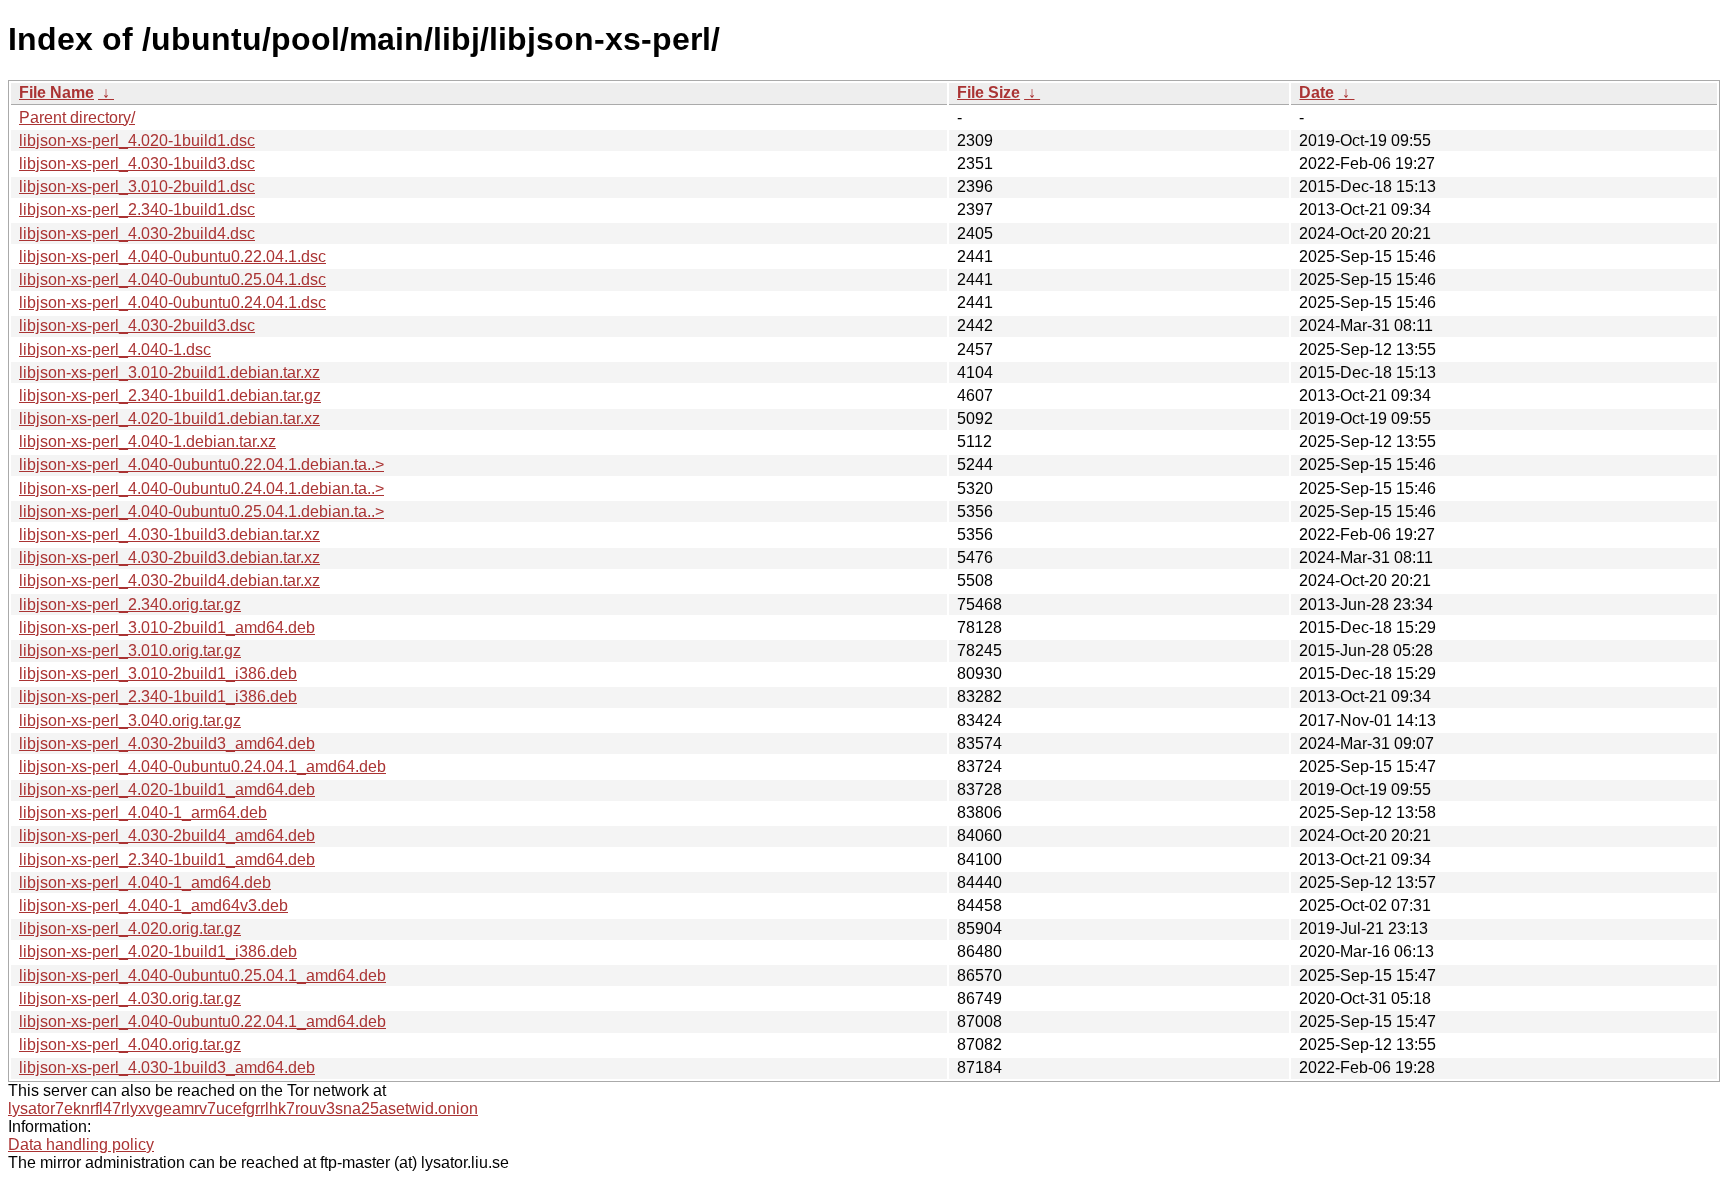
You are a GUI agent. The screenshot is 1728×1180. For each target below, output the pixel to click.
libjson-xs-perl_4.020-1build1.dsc (137, 140)
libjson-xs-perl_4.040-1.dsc (115, 349)
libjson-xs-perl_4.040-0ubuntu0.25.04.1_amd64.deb (202, 975)
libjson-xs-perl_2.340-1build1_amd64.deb (167, 859)
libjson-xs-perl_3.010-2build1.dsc (137, 186)
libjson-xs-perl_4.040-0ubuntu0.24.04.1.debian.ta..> (201, 488)
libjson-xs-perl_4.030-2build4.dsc (137, 233)
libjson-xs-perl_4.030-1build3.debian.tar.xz (169, 534)
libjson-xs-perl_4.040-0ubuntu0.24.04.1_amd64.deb (202, 766)
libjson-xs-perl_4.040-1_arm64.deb (143, 812)
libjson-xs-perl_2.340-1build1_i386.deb (158, 696)
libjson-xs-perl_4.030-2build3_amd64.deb (167, 743)
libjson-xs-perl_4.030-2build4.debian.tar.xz (169, 580)
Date (1316, 92)
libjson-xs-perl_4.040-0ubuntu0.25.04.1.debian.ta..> (201, 511)
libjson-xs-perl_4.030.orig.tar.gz (130, 998)
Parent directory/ (77, 117)
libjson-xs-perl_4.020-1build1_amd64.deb (167, 789)
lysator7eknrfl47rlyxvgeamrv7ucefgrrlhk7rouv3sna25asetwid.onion (243, 1108)
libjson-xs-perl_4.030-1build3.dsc (137, 163)
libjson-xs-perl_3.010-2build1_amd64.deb (167, 627)
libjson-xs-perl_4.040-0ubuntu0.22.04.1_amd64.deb (202, 1021)
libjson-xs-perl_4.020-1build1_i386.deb (158, 951)
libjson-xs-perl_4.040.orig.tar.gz (130, 1044)
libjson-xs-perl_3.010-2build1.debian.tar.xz (169, 372)
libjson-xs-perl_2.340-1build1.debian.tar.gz (170, 395)
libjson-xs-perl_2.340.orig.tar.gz (130, 604)
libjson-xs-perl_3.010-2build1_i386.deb (158, 673)
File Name (56, 92)
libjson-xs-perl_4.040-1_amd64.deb (145, 882)
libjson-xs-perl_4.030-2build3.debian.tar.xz (169, 557)
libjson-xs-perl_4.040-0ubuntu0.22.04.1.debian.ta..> (201, 464)
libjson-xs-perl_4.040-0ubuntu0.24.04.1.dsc (172, 302)
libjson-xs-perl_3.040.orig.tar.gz (130, 720)
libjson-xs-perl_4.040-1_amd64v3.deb (153, 905)
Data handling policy (81, 1144)
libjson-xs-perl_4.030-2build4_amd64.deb (167, 835)
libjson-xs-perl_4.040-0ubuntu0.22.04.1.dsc (172, 256)
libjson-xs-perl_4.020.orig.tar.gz (130, 928)
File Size (988, 92)
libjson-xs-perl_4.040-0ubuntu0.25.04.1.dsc (172, 279)
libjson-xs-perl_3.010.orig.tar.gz (130, 650)
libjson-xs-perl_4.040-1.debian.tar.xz (147, 441)
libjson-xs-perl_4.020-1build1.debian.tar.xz (169, 418)
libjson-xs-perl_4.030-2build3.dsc (137, 325)
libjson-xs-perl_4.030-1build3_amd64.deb (167, 1067)
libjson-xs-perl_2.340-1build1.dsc (137, 209)
